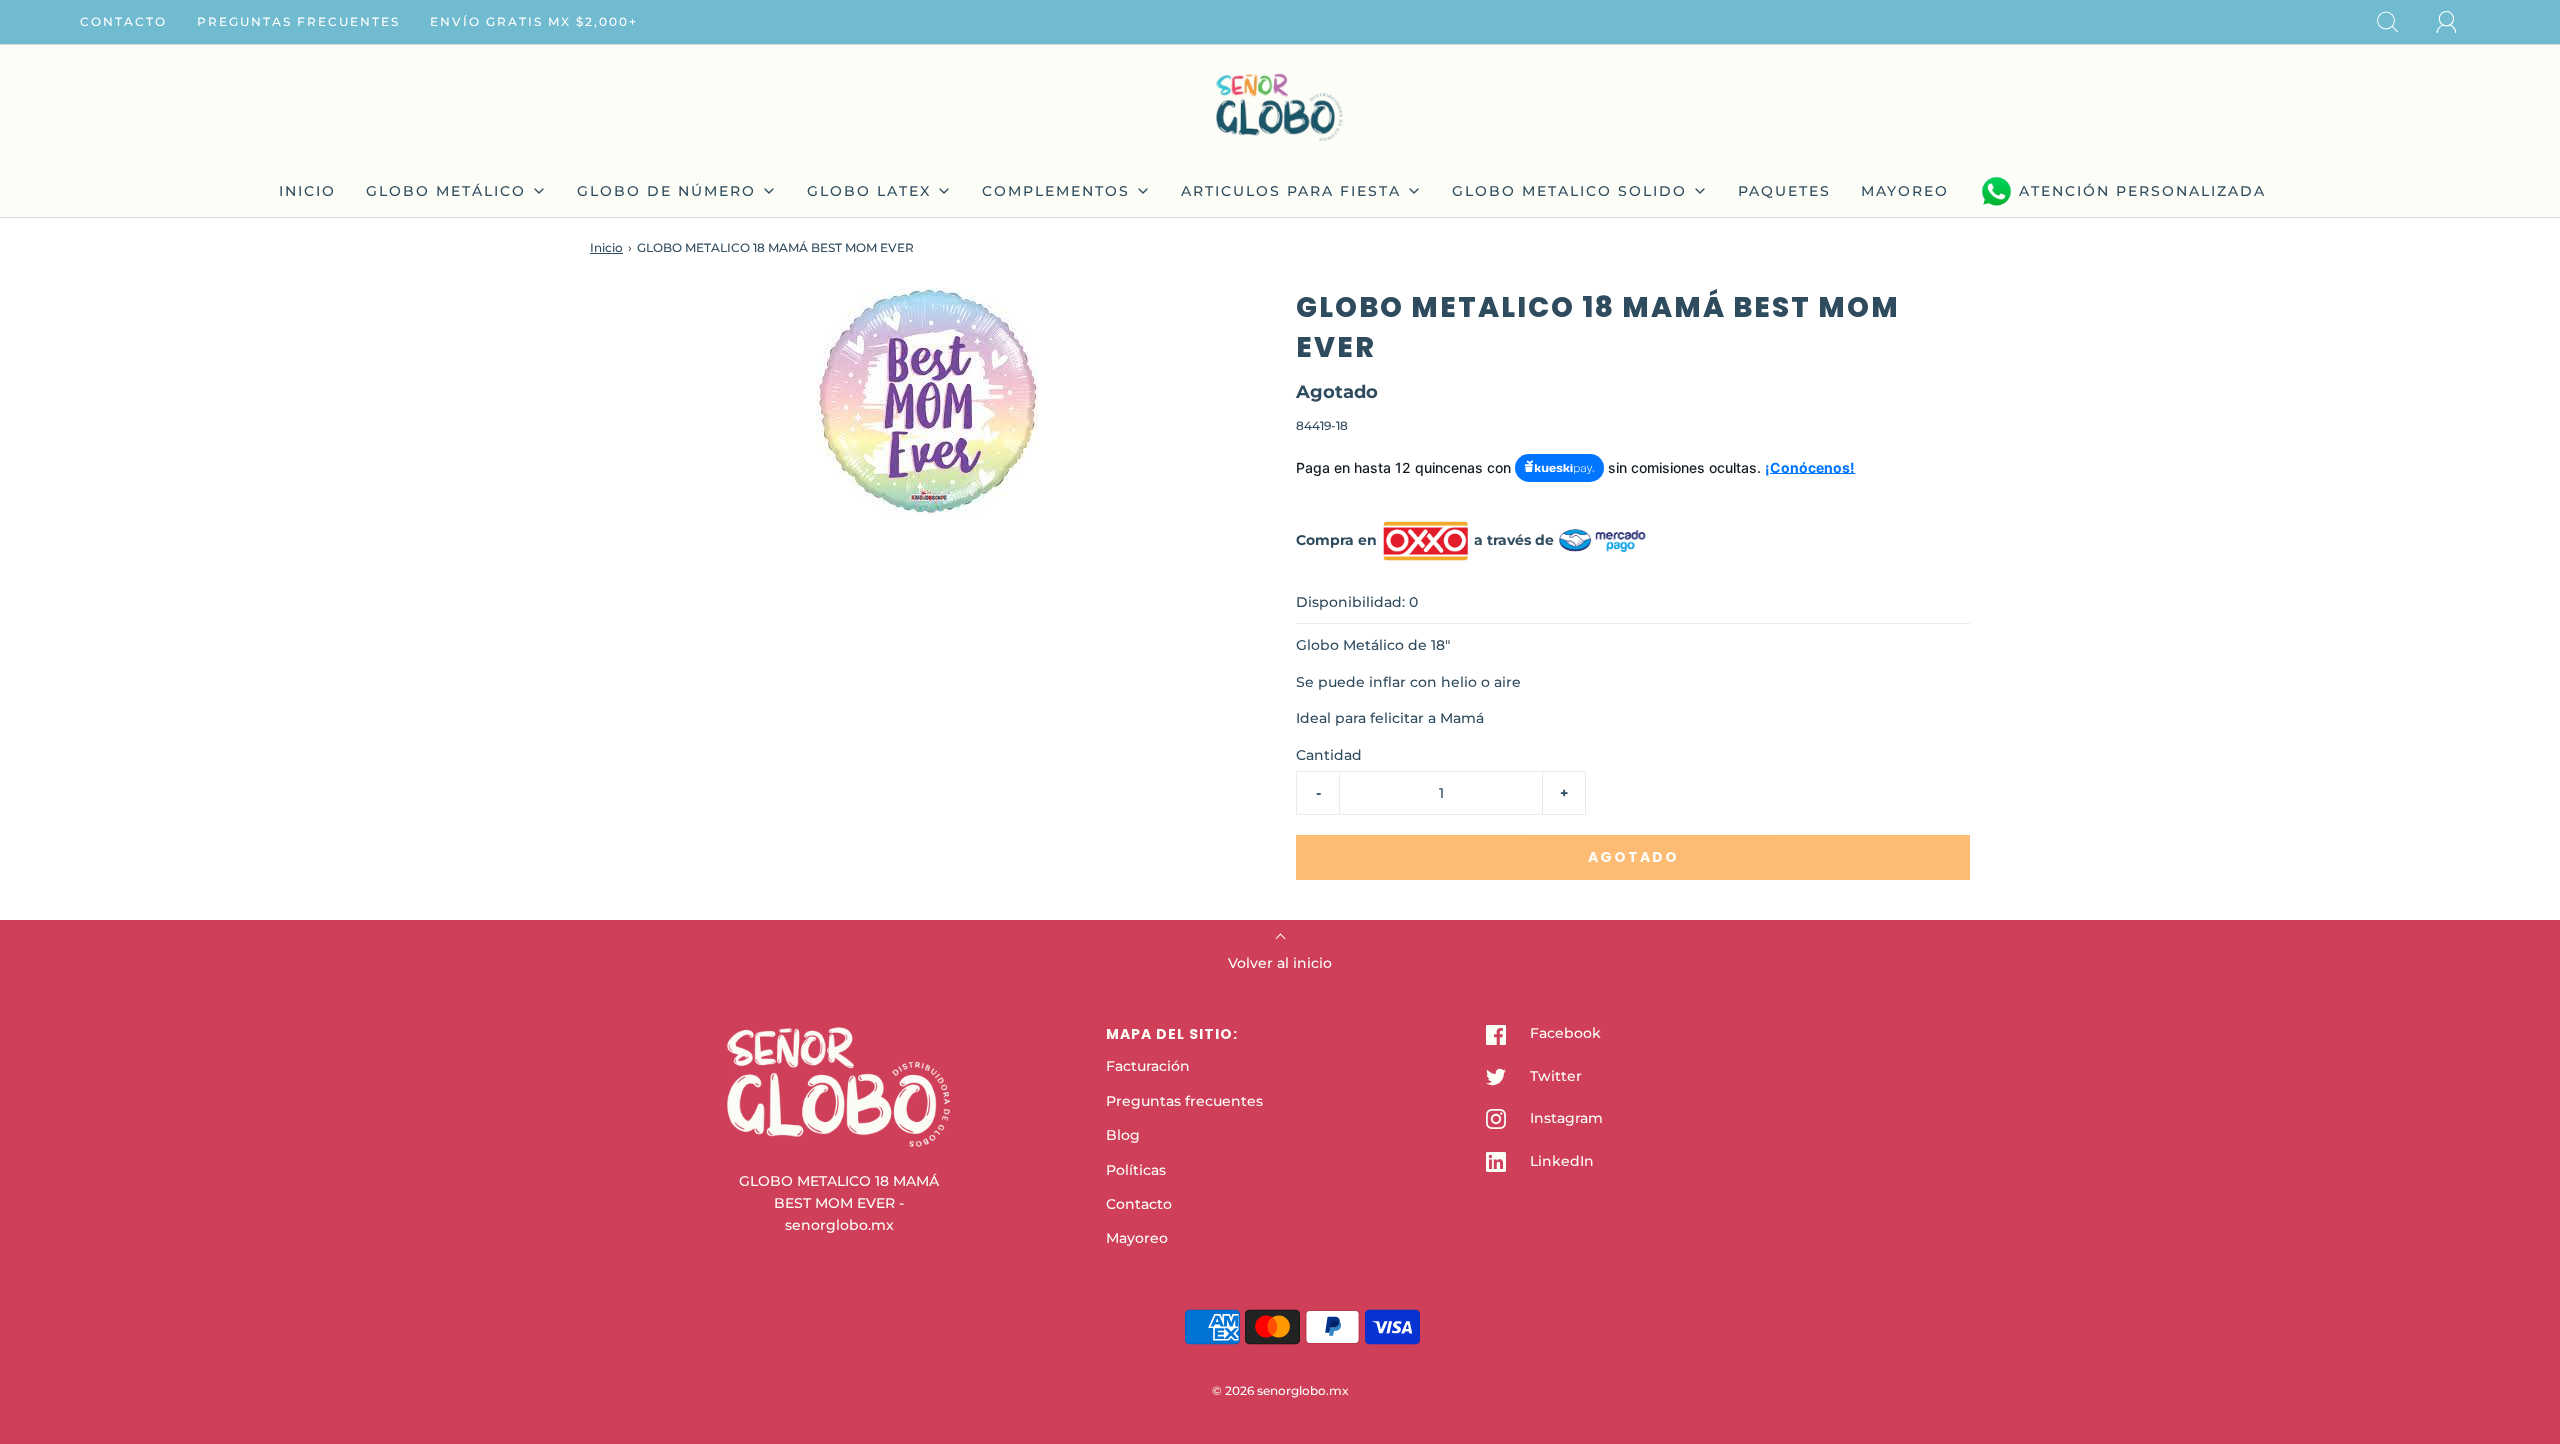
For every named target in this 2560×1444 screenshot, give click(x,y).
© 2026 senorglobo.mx (1280, 1390)
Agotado (1633, 857)
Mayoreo (1137, 1238)
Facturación (1148, 1066)
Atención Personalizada (2142, 191)
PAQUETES (1784, 191)
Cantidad (1329, 755)
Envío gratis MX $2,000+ (534, 21)
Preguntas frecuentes (298, 21)
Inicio (606, 247)
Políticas (1136, 1170)
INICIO (307, 191)
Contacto (123, 21)
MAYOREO (1905, 191)
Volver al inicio (1280, 963)
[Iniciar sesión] (2458, 22)
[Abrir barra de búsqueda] (2399, 22)
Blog (1123, 1135)
